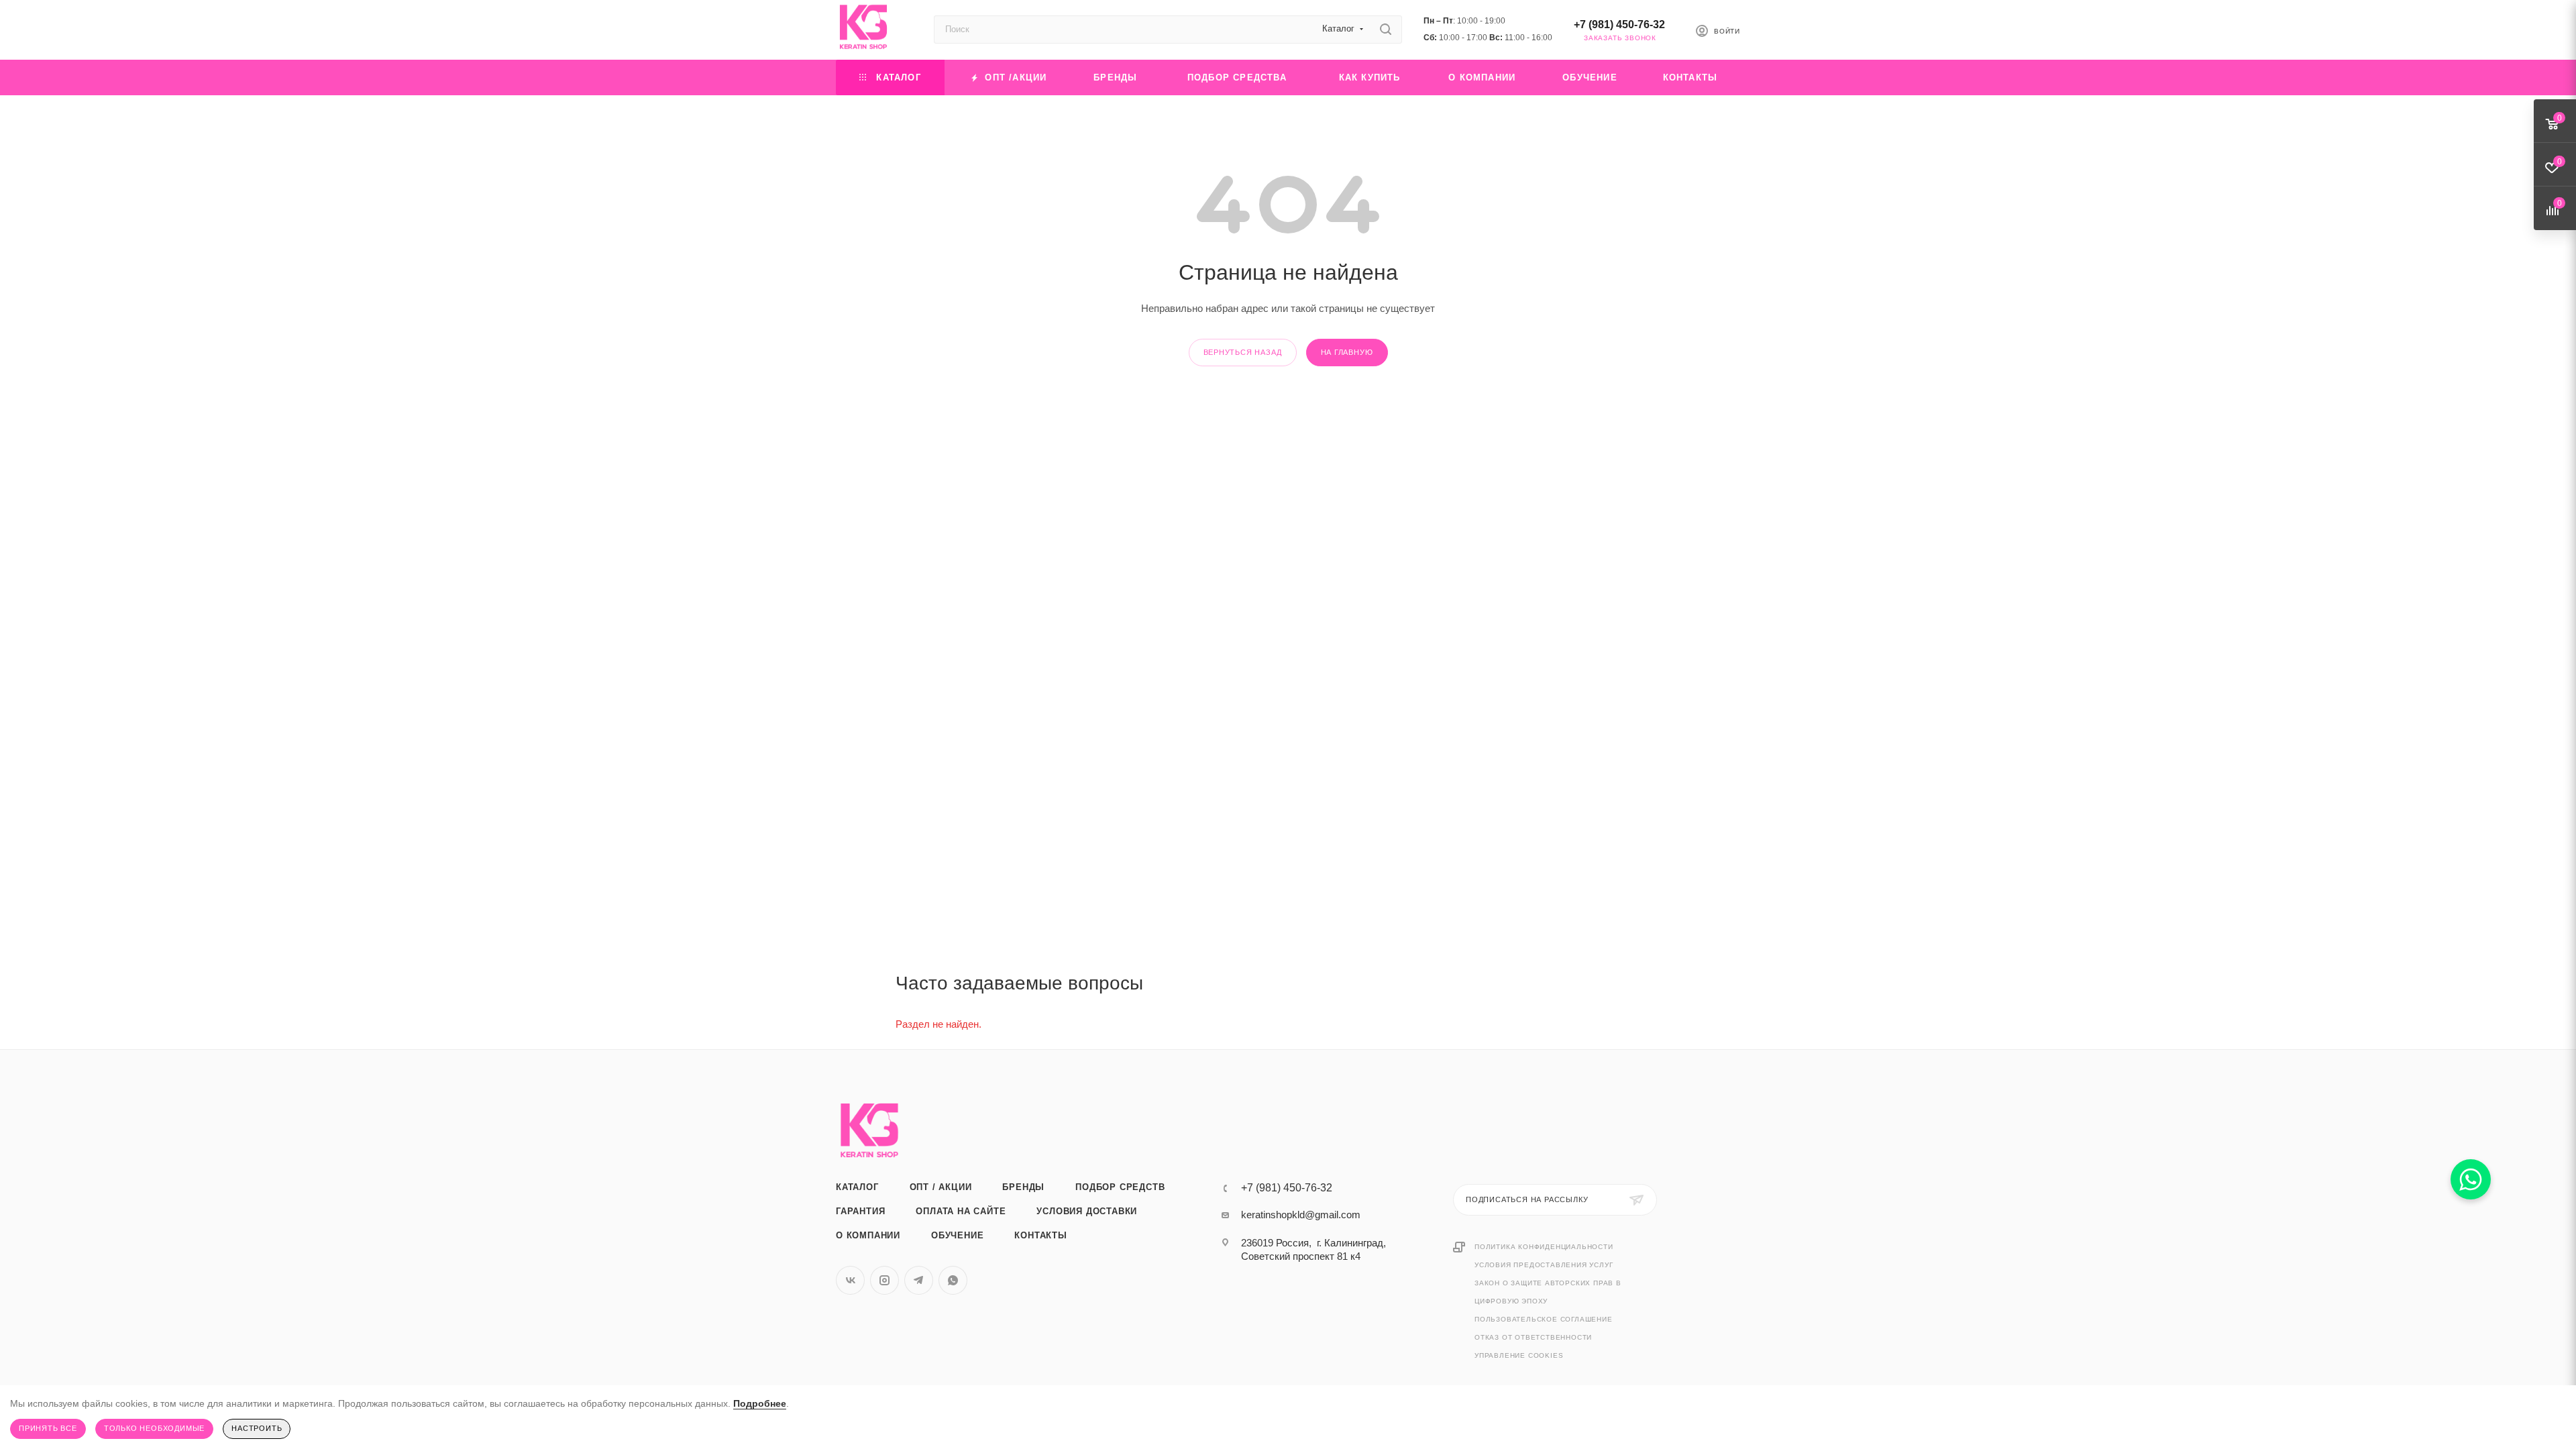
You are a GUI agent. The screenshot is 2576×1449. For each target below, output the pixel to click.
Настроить (257, 1428)
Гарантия (860, 1211)
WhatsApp (953, 1280)
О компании (868, 1235)
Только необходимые (154, 1428)
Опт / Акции (941, 1187)
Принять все (48, 1428)
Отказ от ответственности (1533, 1337)
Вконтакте (850, 1280)
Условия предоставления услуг (1544, 1265)
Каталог (857, 1187)
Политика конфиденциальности (1544, 1247)
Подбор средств (1120, 1187)
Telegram (919, 1280)
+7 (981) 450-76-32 (1619, 24)
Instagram (884, 1280)
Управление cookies (1519, 1355)
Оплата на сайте (961, 1211)
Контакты (1040, 1235)
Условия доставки (1087, 1211)
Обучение (957, 1235)
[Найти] (1386, 30)
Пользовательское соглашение (1544, 1319)
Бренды (1023, 1187)
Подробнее (760, 1403)
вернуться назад (1243, 352)
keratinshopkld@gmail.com (1301, 1215)
